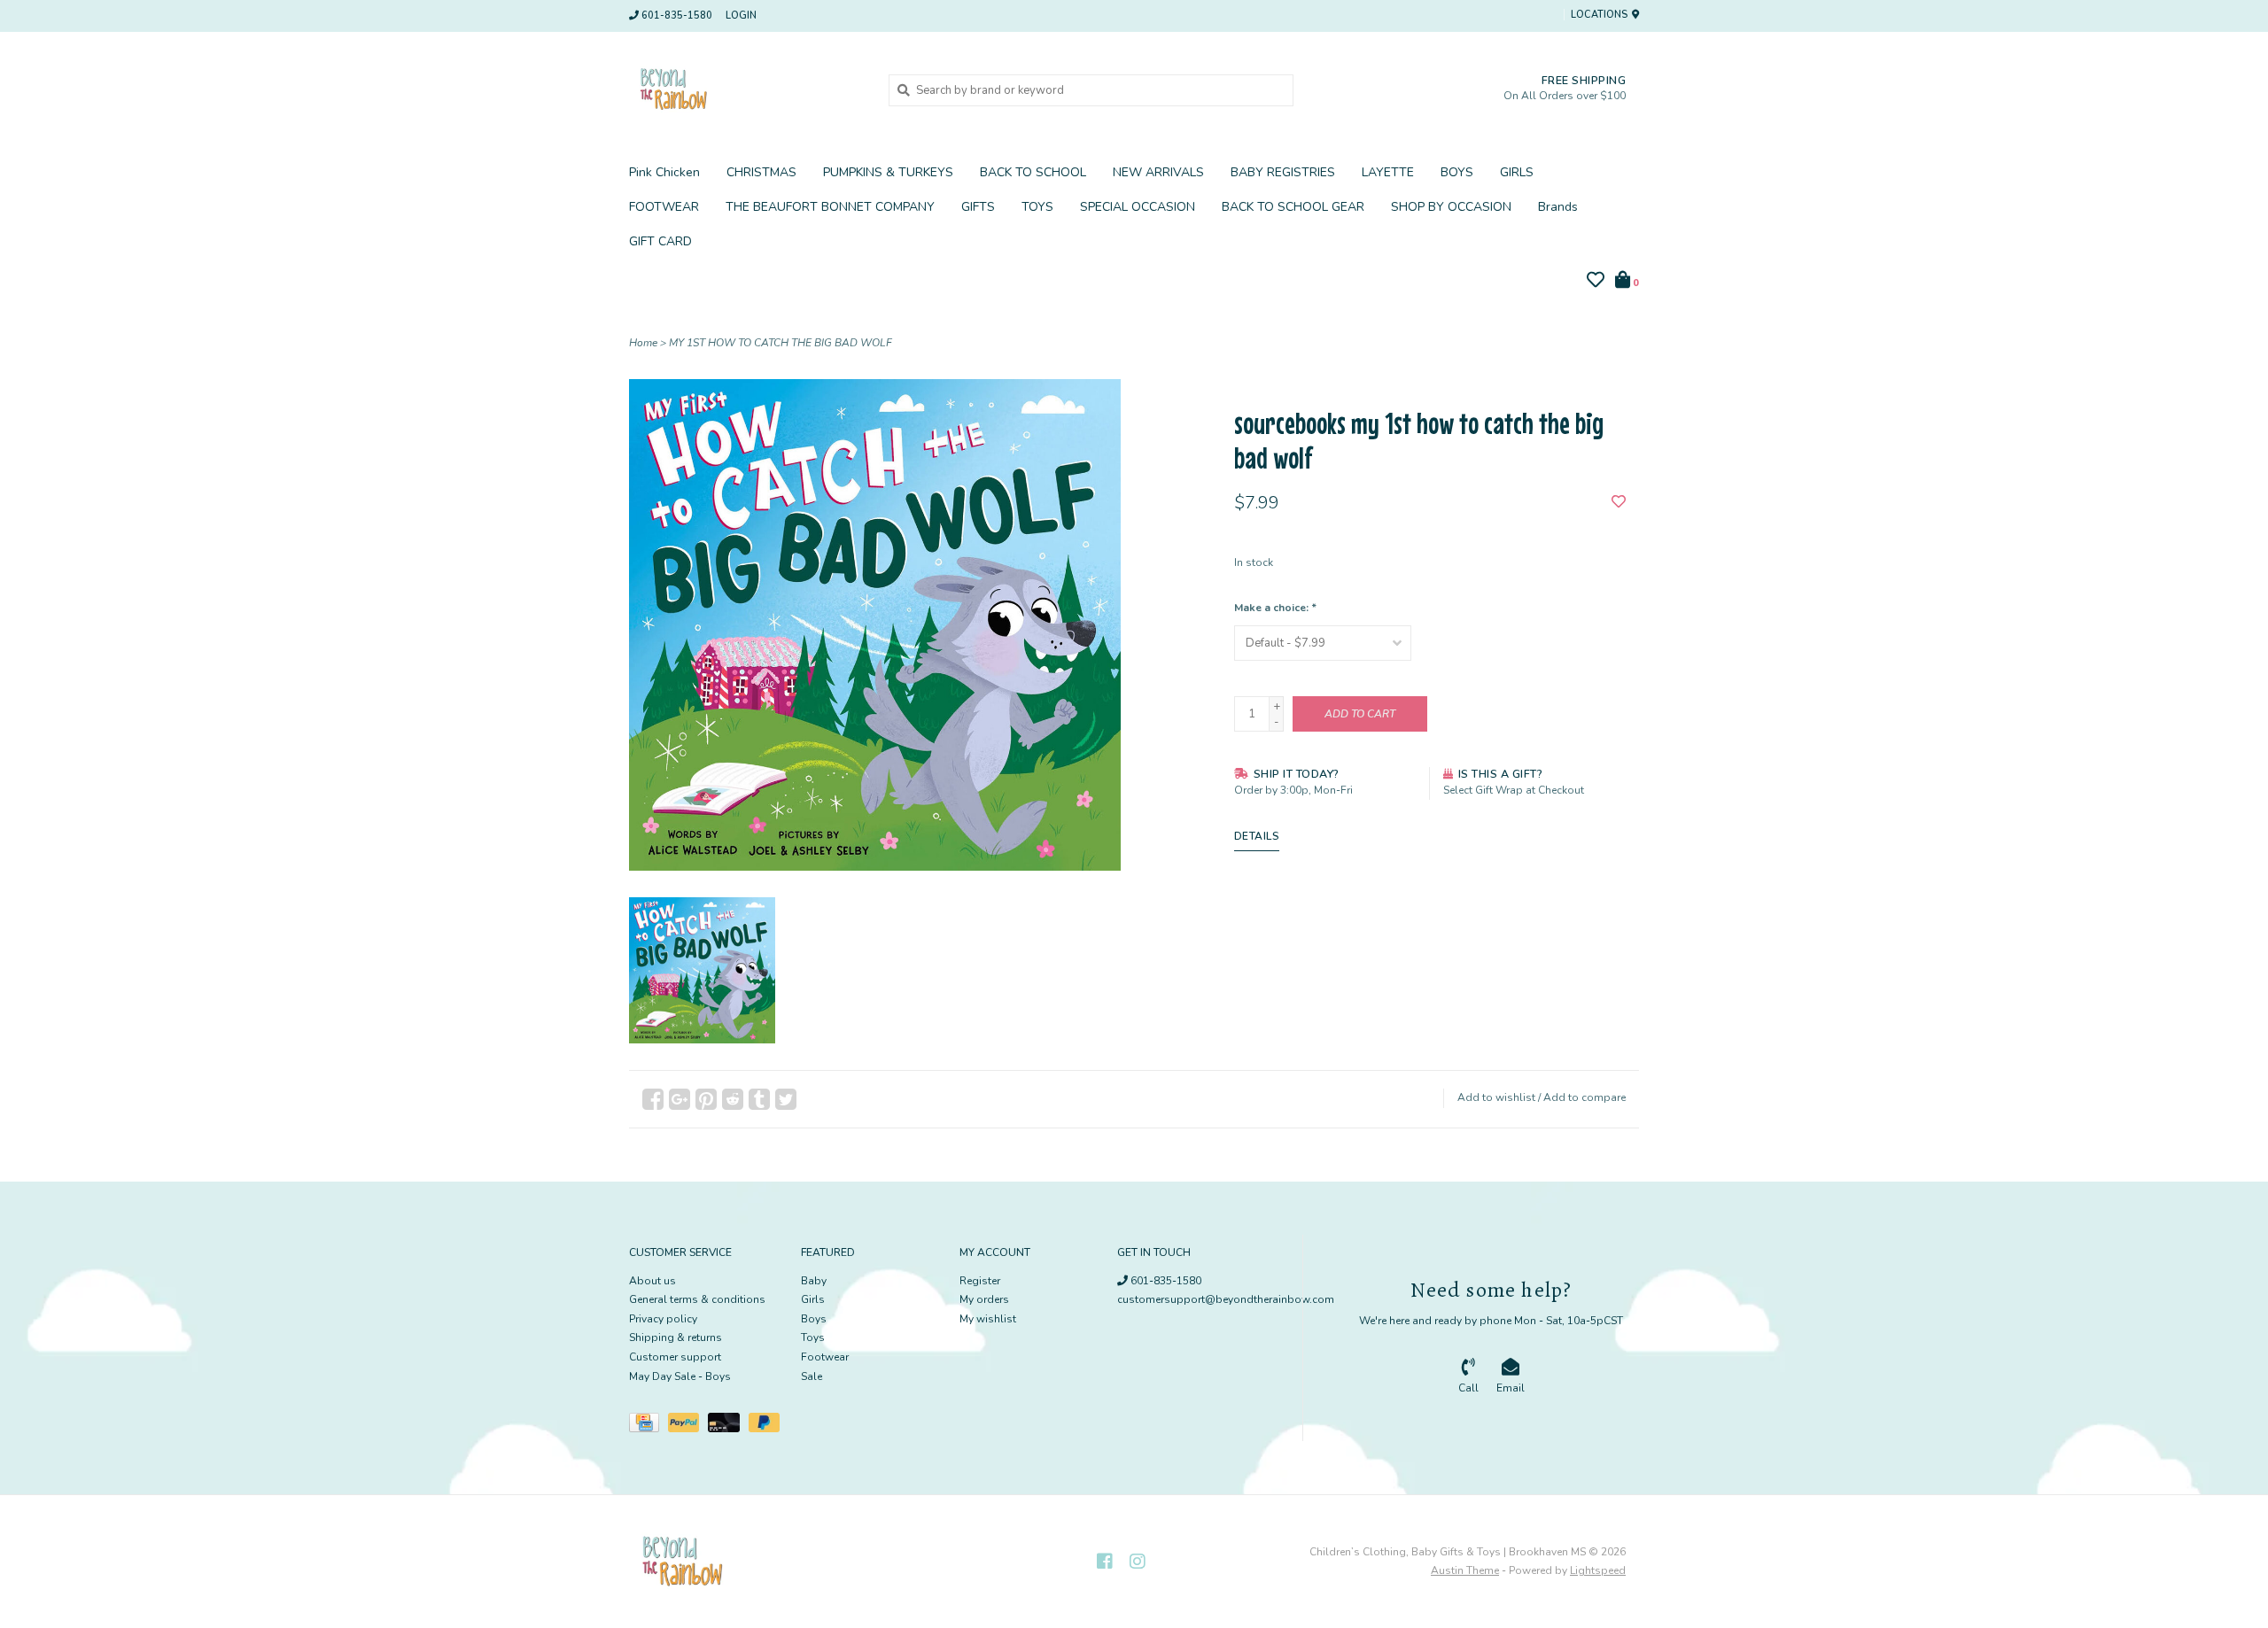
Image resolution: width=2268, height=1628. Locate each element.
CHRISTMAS (761, 172)
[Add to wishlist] (1619, 503)
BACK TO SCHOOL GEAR (1293, 207)
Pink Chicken (664, 172)
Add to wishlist (1496, 1097)
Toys (813, 1337)
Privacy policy (663, 1319)
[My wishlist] (1596, 283)
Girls (813, 1299)
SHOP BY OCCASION (1451, 207)
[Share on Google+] (680, 1099)
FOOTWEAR (664, 207)
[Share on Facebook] (653, 1099)
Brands (1558, 207)
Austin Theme (1465, 1570)
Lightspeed (1598, 1570)
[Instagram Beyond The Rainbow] (1138, 1562)
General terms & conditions (697, 1299)
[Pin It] (706, 1099)
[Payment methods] (649, 1426)
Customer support (675, 1357)
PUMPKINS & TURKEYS (888, 172)
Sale (812, 1376)
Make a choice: (1275, 608)
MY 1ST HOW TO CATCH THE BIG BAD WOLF (781, 343)
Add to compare (1584, 1097)
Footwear (825, 1357)
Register (980, 1281)
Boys (814, 1319)
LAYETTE (1388, 172)
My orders (984, 1299)
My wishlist (988, 1319)
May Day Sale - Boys (680, 1376)
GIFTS (978, 207)
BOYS (1457, 172)
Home (643, 343)
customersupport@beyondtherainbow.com (1226, 1299)
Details (1257, 836)
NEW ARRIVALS (1158, 172)
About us (652, 1281)
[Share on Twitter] (786, 1099)
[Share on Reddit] (733, 1099)
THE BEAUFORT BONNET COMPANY (830, 207)
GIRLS (1517, 172)
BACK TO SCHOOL (1033, 172)
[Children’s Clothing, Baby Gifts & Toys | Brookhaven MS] (746, 89)
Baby (814, 1281)
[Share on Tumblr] (759, 1099)
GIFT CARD (660, 241)
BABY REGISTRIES (1283, 172)
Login (741, 16)
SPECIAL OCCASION (1138, 207)
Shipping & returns (676, 1337)
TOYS (1037, 207)
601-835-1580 (1165, 1281)
